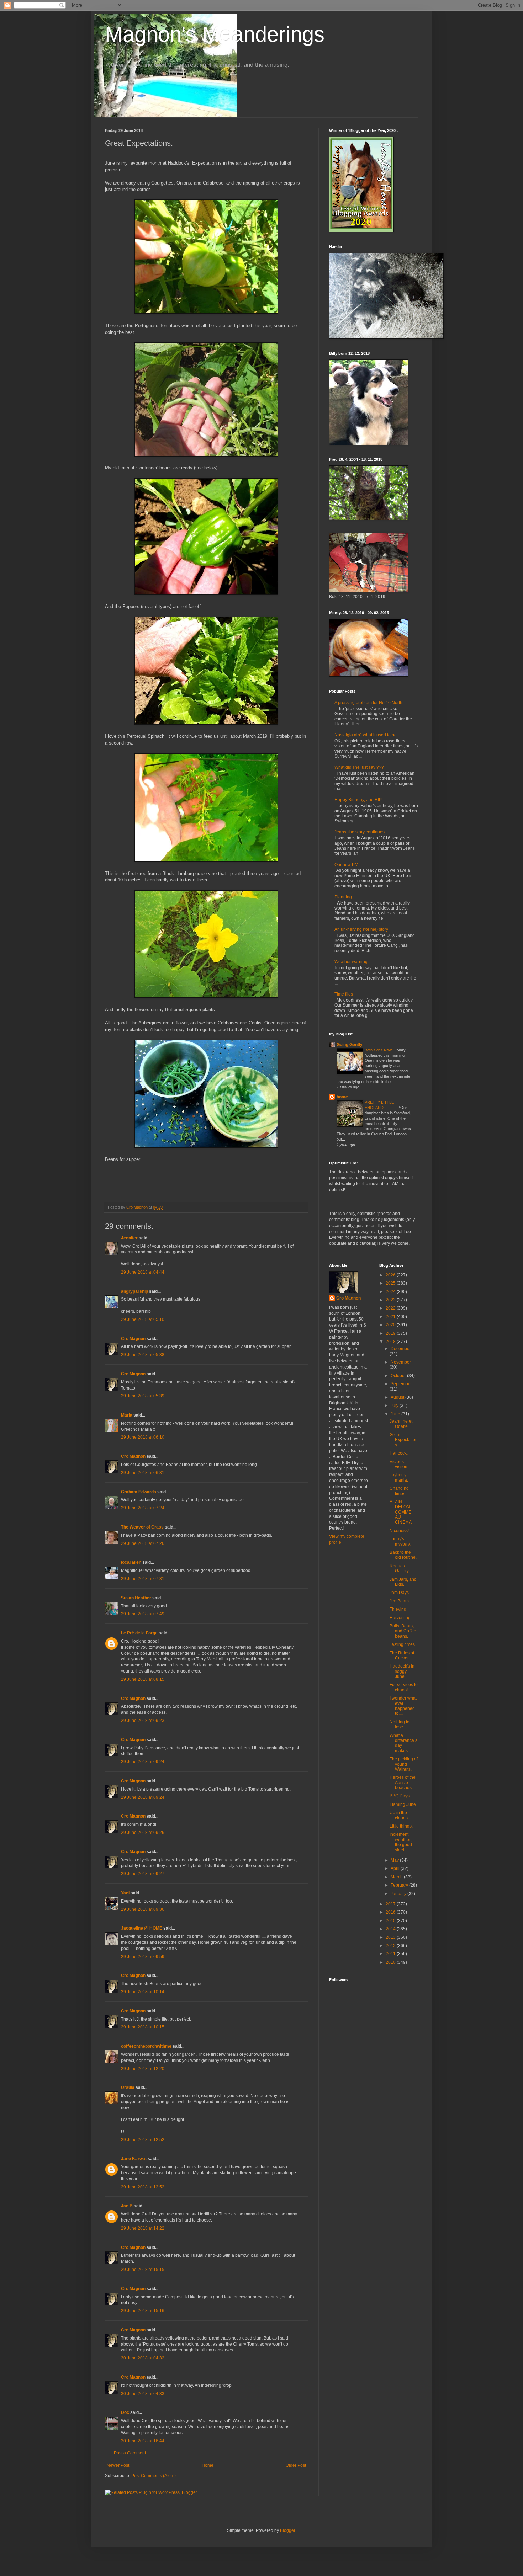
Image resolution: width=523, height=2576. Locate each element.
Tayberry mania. (399, 1477)
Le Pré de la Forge (139, 1633)
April (396, 1868)
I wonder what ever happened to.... (403, 1706)
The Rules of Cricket (402, 1655)
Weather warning (351, 962)
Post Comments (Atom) (154, 2476)
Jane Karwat (134, 2159)
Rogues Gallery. (400, 1568)
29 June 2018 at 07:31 (143, 1579)
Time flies (344, 994)
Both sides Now (379, 1050)
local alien (131, 1562)
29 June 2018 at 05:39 (143, 1396)
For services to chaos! (404, 1687)
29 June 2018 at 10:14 (143, 1992)
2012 (391, 1946)
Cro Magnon (133, 1339)
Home (208, 2465)
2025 (391, 1283)
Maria (127, 1415)
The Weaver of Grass (142, 1527)
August (398, 1397)
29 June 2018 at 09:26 (143, 1833)
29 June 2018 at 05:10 (143, 1319)
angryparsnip (134, 1291)
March (397, 1877)
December (401, 1349)
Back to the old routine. (403, 1555)
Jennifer (129, 1238)
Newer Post (118, 2465)
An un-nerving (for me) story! (362, 929)
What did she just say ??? (359, 767)
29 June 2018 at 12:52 (143, 2140)
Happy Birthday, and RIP (358, 800)
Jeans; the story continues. (360, 832)
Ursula (128, 2087)
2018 (391, 1342)
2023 (391, 1300)
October (399, 1376)
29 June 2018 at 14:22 (143, 2228)
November (401, 1362)
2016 (391, 1912)
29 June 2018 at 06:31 (143, 1473)
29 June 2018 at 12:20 (143, 2069)
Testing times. (403, 1644)
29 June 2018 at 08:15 (143, 1679)
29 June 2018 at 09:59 (143, 1957)
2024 (391, 1292)
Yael (125, 1893)
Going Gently (350, 1045)
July (395, 1406)
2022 (391, 1308)
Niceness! (399, 1531)
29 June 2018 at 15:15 (143, 2270)
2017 (391, 1904)
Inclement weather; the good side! (401, 1842)
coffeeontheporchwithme (146, 2046)
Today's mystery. (400, 1541)
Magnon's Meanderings (215, 34)
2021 (391, 1317)
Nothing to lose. (400, 1724)
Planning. (344, 897)
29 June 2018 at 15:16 (143, 2311)
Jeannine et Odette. (401, 1424)
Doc (125, 2412)
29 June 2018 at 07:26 (143, 1543)
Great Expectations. (404, 1440)
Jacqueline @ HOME (142, 1928)
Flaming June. (403, 1804)
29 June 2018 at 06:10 (143, 1437)
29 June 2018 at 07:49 (143, 1614)
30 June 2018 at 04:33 (143, 2394)
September (401, 1384)
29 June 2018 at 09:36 (143, 1909)
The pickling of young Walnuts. (404, 1764)
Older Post (296, 2465)
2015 (391, 1921)
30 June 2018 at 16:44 (143, 2441)
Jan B (127, 2206)
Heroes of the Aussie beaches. (403, 1783)
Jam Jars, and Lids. (403, 1582)
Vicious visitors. (400, 1464)
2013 (391, 1937)
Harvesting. (401, 1618)
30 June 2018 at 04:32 (143, 2358)
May (395, 1860)
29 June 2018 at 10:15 (143, 2027)
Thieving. (398, 1609)
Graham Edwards (139, 1492)
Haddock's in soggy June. (402, 1671)
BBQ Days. (400, 1796)
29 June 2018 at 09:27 (143, 1874)
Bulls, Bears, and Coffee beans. (403, 1631)
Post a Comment (130, 2453)
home (342, 1097)
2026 (391, 1275)
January (399, 1894)
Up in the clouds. (399, 1815)
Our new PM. (347, 865)
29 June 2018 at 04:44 (143, 1272)
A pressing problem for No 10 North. (369, 703)
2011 (391, 1954)
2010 (391, 1962)
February (400, 1885)
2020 (391, 1325)
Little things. (401, 1826)
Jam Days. (400, 1593)
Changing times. (399, 1491)
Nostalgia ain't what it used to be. (366, 735)
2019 (391, 1333)
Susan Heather (136, 1598)
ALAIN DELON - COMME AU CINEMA (401, 1512)
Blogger (287, 2530)
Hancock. (399, 1453)
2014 (391, 1929)
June (396, 1414)
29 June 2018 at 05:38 (143, 1355)
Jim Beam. (400, 1601)
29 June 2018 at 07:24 (143, 1508)
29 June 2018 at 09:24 (143, 1762)
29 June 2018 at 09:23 (143, 1721)
